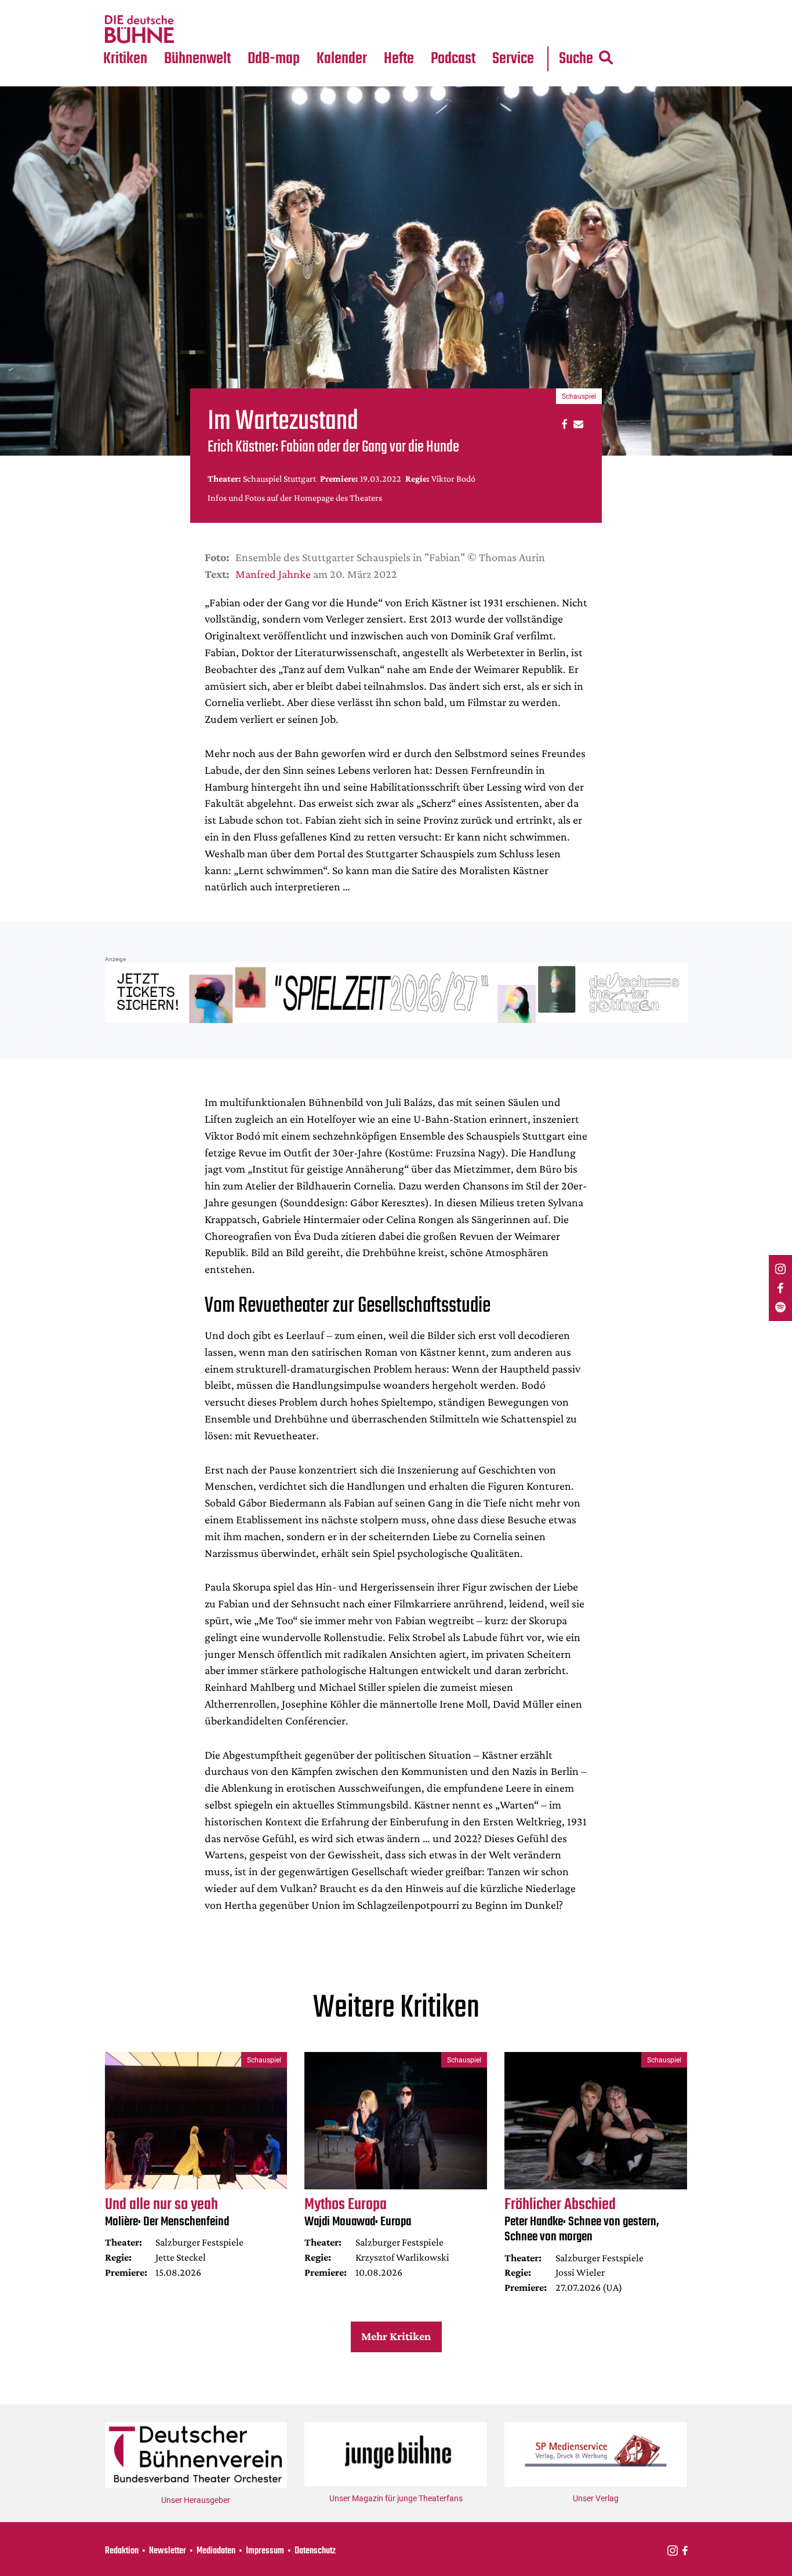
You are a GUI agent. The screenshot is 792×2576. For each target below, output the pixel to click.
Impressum (265, 2551)
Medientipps (196, 30)
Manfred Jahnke (273, 574)
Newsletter (168, 2551)
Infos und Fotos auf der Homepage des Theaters (295, 498)
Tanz (118, 7)
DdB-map (274, 59)
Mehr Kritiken (396, 2336)
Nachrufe (189, 7)
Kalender (342, 59)
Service (513, 59)
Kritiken (125, 59)
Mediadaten (522, 30)
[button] (563, 423)
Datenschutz (315, 2551)
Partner (513, 7)
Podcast (453, 59)
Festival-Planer (355, 30)
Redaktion (122, 2551)
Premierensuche (357, 7)
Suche (576, 59)
